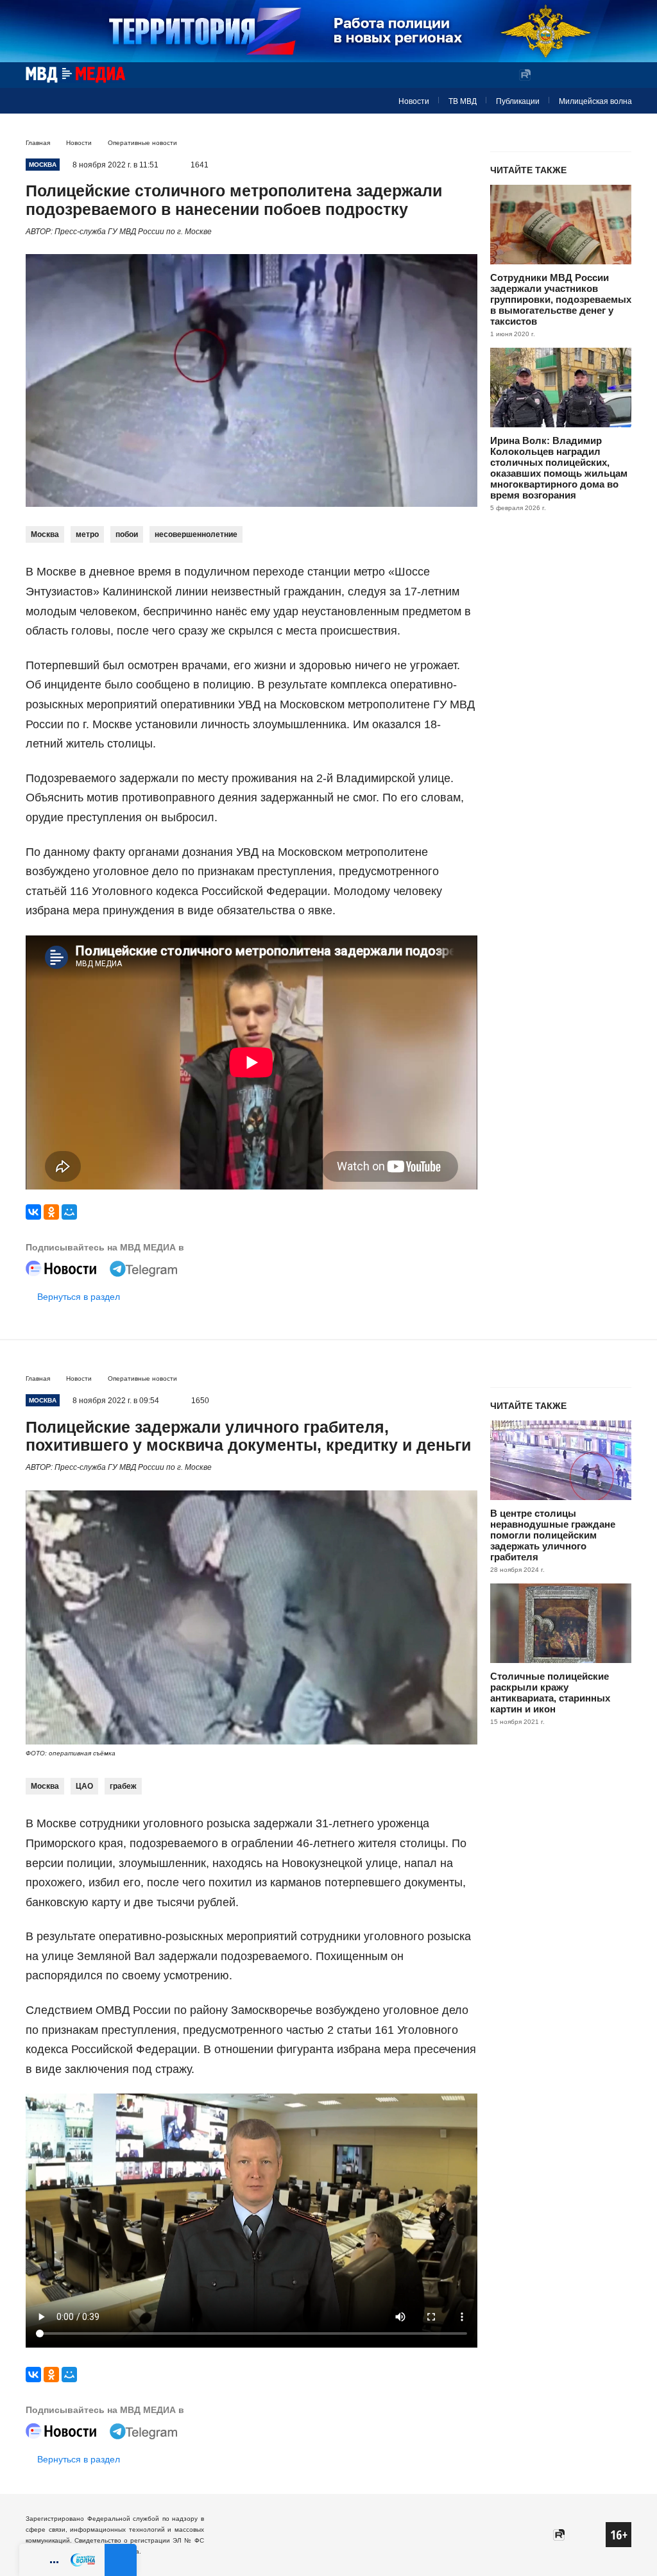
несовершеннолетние (196, 534)
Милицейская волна (595, 101)
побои (127, 534)
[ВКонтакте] (33, 1212)
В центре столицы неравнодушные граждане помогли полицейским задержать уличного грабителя (553, 1535)
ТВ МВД (463, 101)
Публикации (518, 101)
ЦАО (84, 1786)
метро (87, 534)
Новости (414, 101)
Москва (45, 534)
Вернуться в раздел (79, 1297)
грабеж (123, 1786)
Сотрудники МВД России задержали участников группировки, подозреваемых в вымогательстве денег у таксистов (561, 299)
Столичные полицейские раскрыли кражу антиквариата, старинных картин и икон (550, 1693)
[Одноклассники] (51, 1212)
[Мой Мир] (69, 1212)
